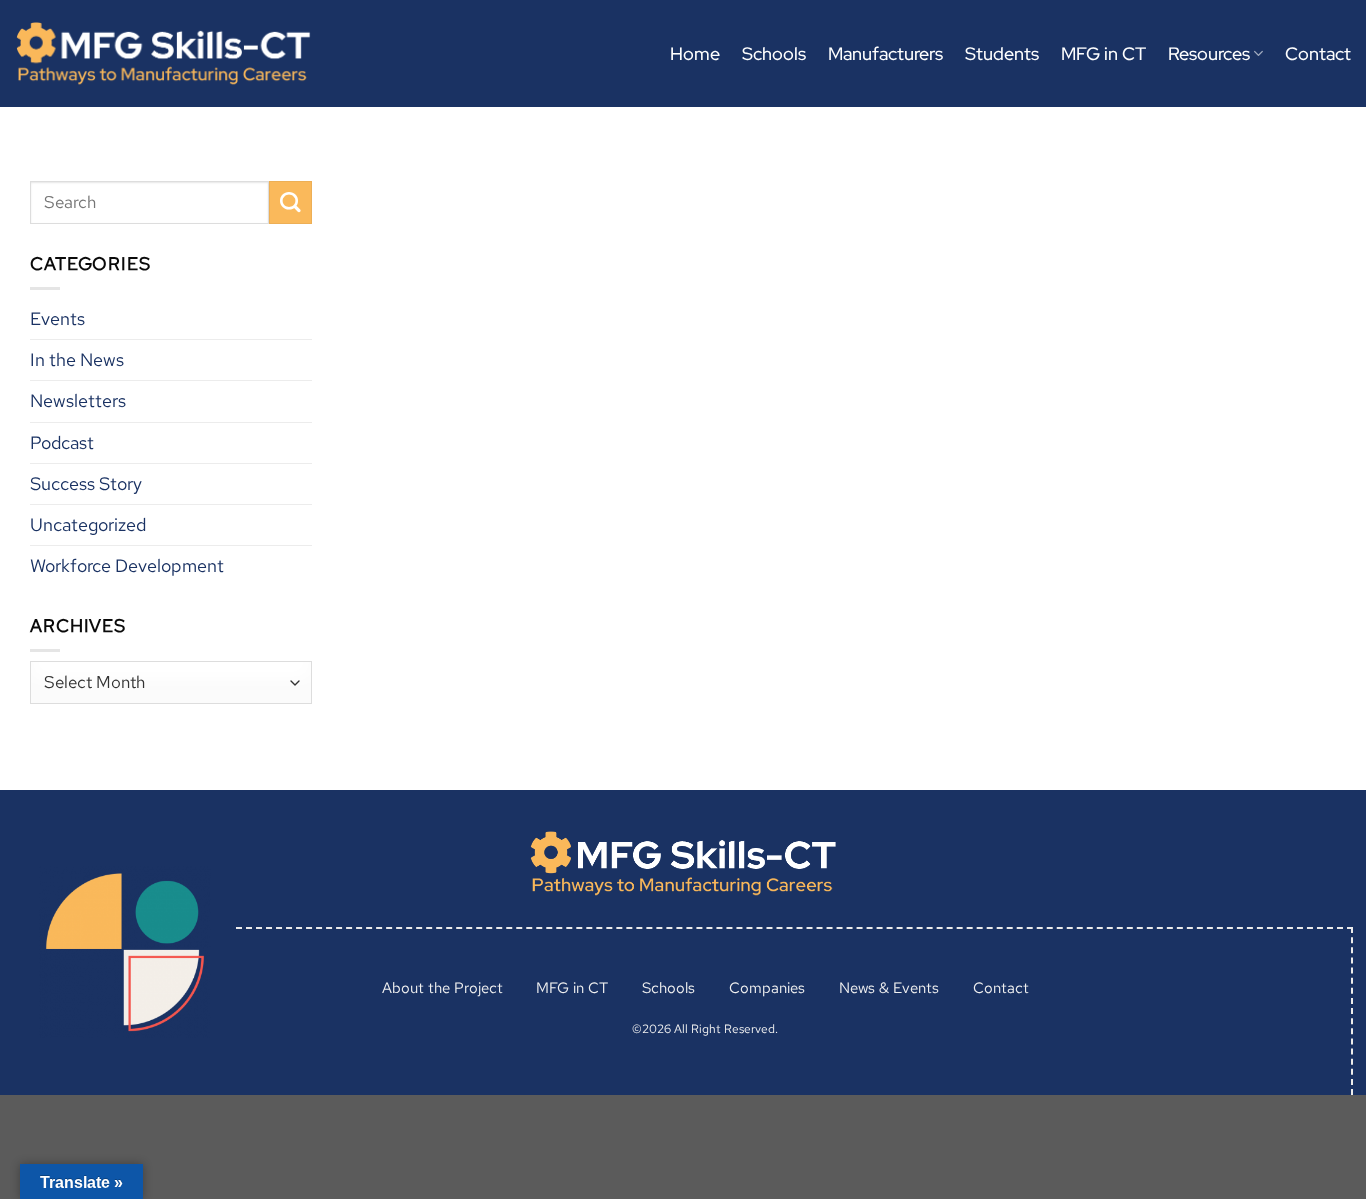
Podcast (62, 441)
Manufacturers (885, 53)
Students (1002, 53)
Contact (1318, 53)
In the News (77, 359)
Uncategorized (88, 523)
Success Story (86, 482)
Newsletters (78, 400)
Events (57, 318)
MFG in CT (1103, 53)
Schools (774, 53)
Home (695, 53)
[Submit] (290, 202)
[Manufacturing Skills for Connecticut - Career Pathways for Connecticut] (163, 53)
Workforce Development (127, 564)
